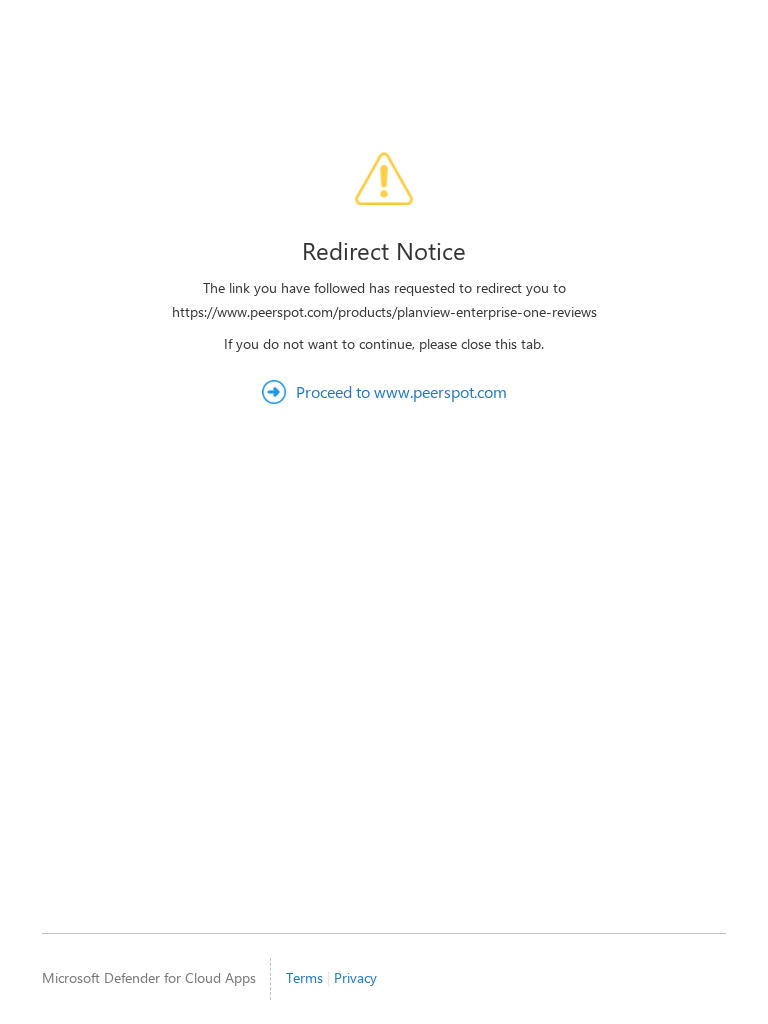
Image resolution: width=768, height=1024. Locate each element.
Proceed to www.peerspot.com (401, 391)
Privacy (355, 977)
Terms (304, 977)
